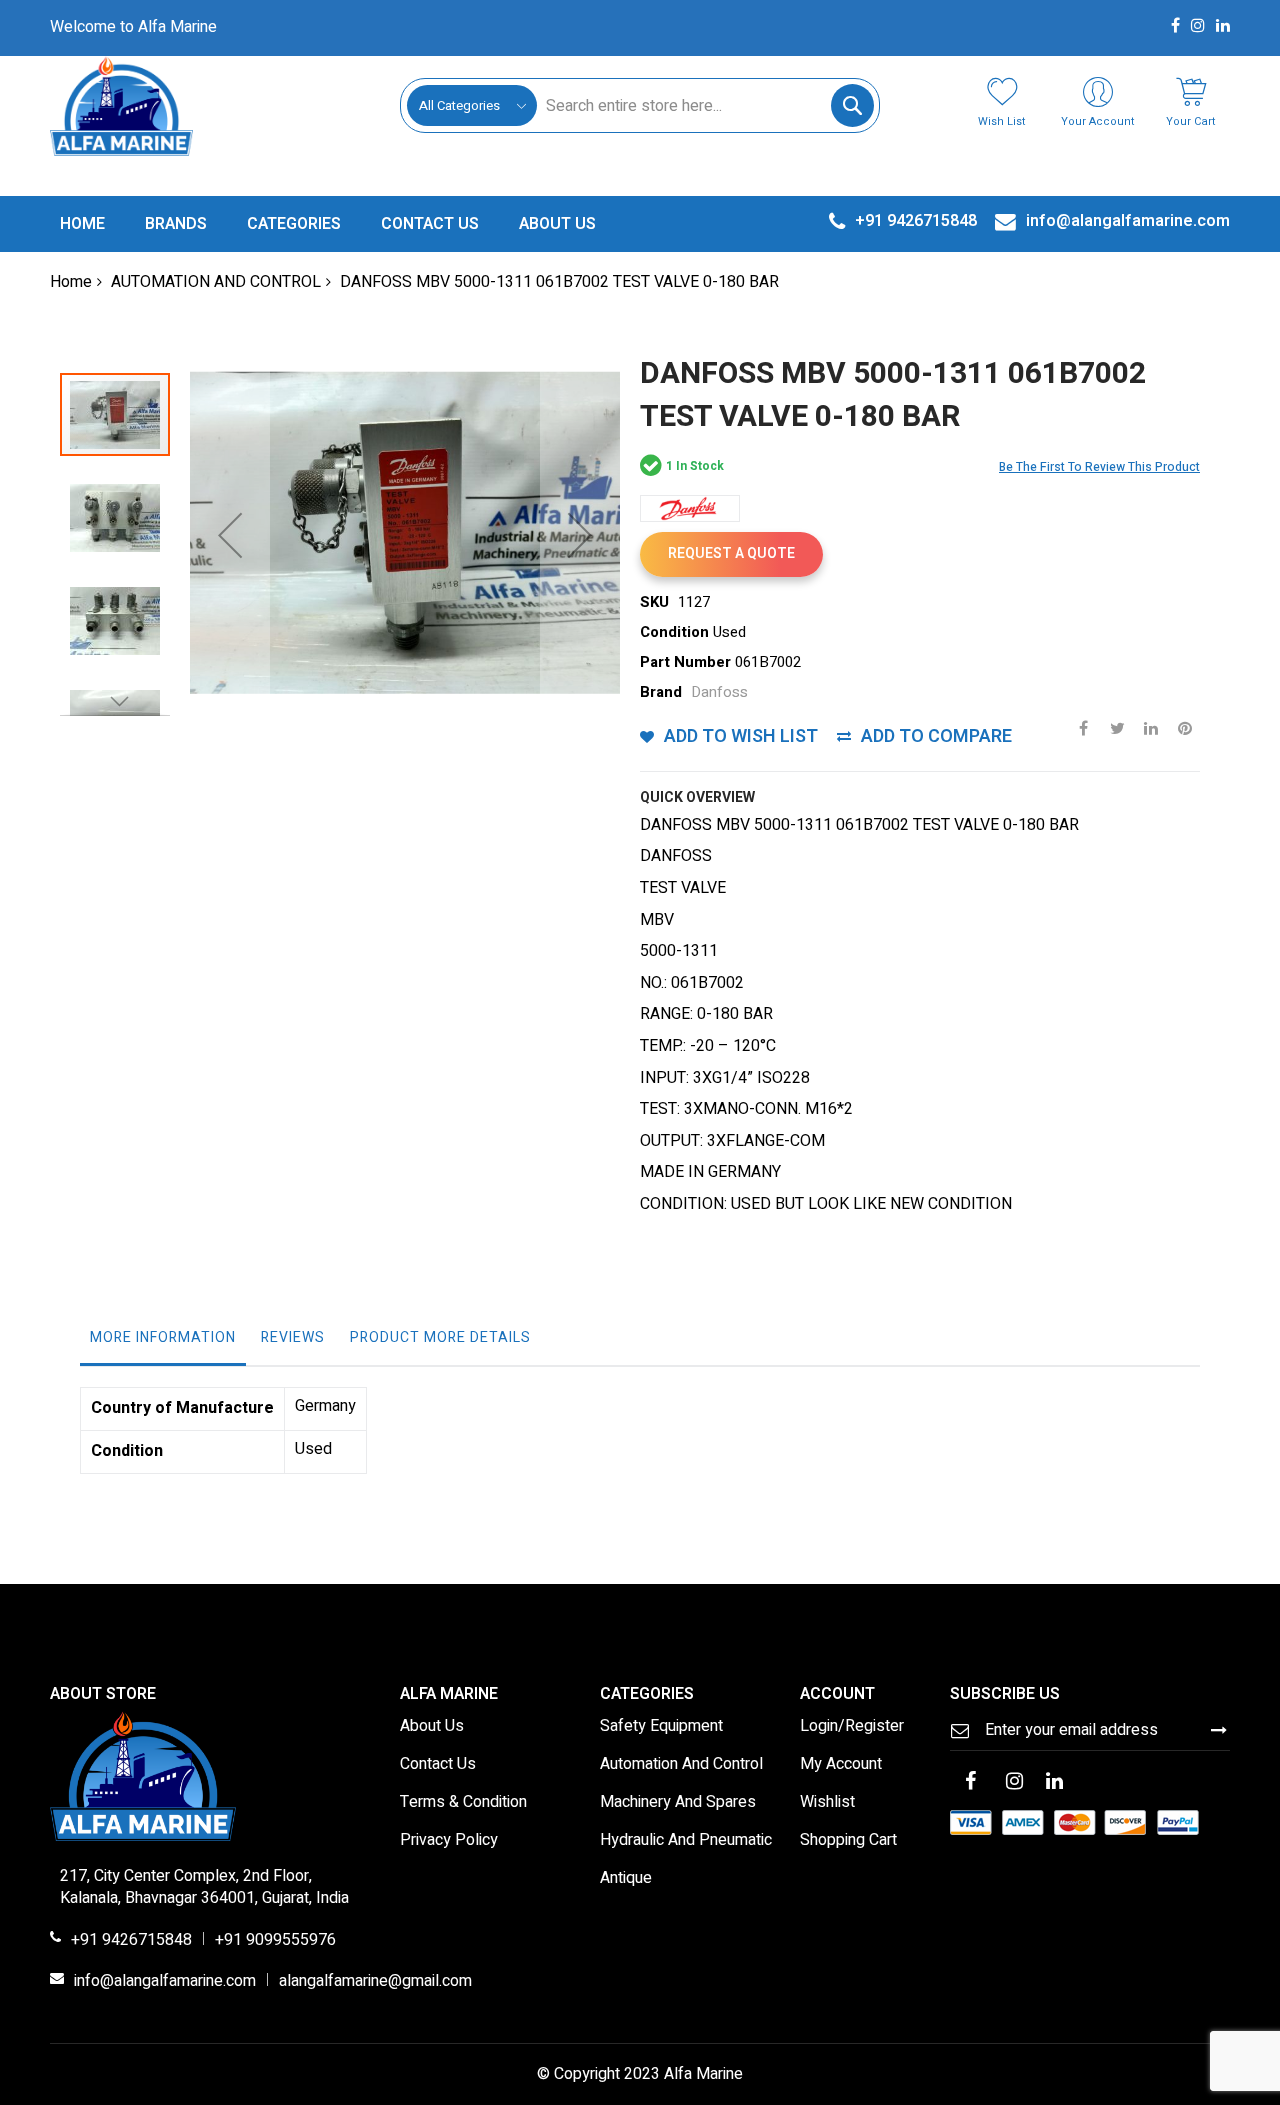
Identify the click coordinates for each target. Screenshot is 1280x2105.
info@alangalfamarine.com (165, 1982)
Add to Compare (936, 736)
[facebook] (970, 1783)
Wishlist (827, 1803)
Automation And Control (681, 1765)
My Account (841, 1765)
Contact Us (438, 1765)
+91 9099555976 (275, 1941)
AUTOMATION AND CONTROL (216, 282)
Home (71, 282)
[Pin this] (1185, 728)
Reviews (293, 1337)
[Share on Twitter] (1117, 728)
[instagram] (1014, 1783)
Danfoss (719, 692)
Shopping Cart (848, 1841)
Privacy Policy (449, 1841)
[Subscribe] (1219, 1730)
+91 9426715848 (131, 1941)
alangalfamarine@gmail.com (375, 1982)
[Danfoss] (690, 508)
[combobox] (705, 105)
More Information (163, 1337)
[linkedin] (1054, 1783)
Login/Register (852, 1727)
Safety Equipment (661, 1727)
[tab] (163, 1343)
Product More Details (440, 1337)
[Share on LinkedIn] (1151, 728)
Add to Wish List (741, 736)
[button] (230, 534)
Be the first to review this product (1099, 467)
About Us (432, 1727)
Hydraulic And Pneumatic (686, 1841)
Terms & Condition (463, 1803)
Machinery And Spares (678, 1803)
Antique (626, 1879)
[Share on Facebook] (1083, 728)
